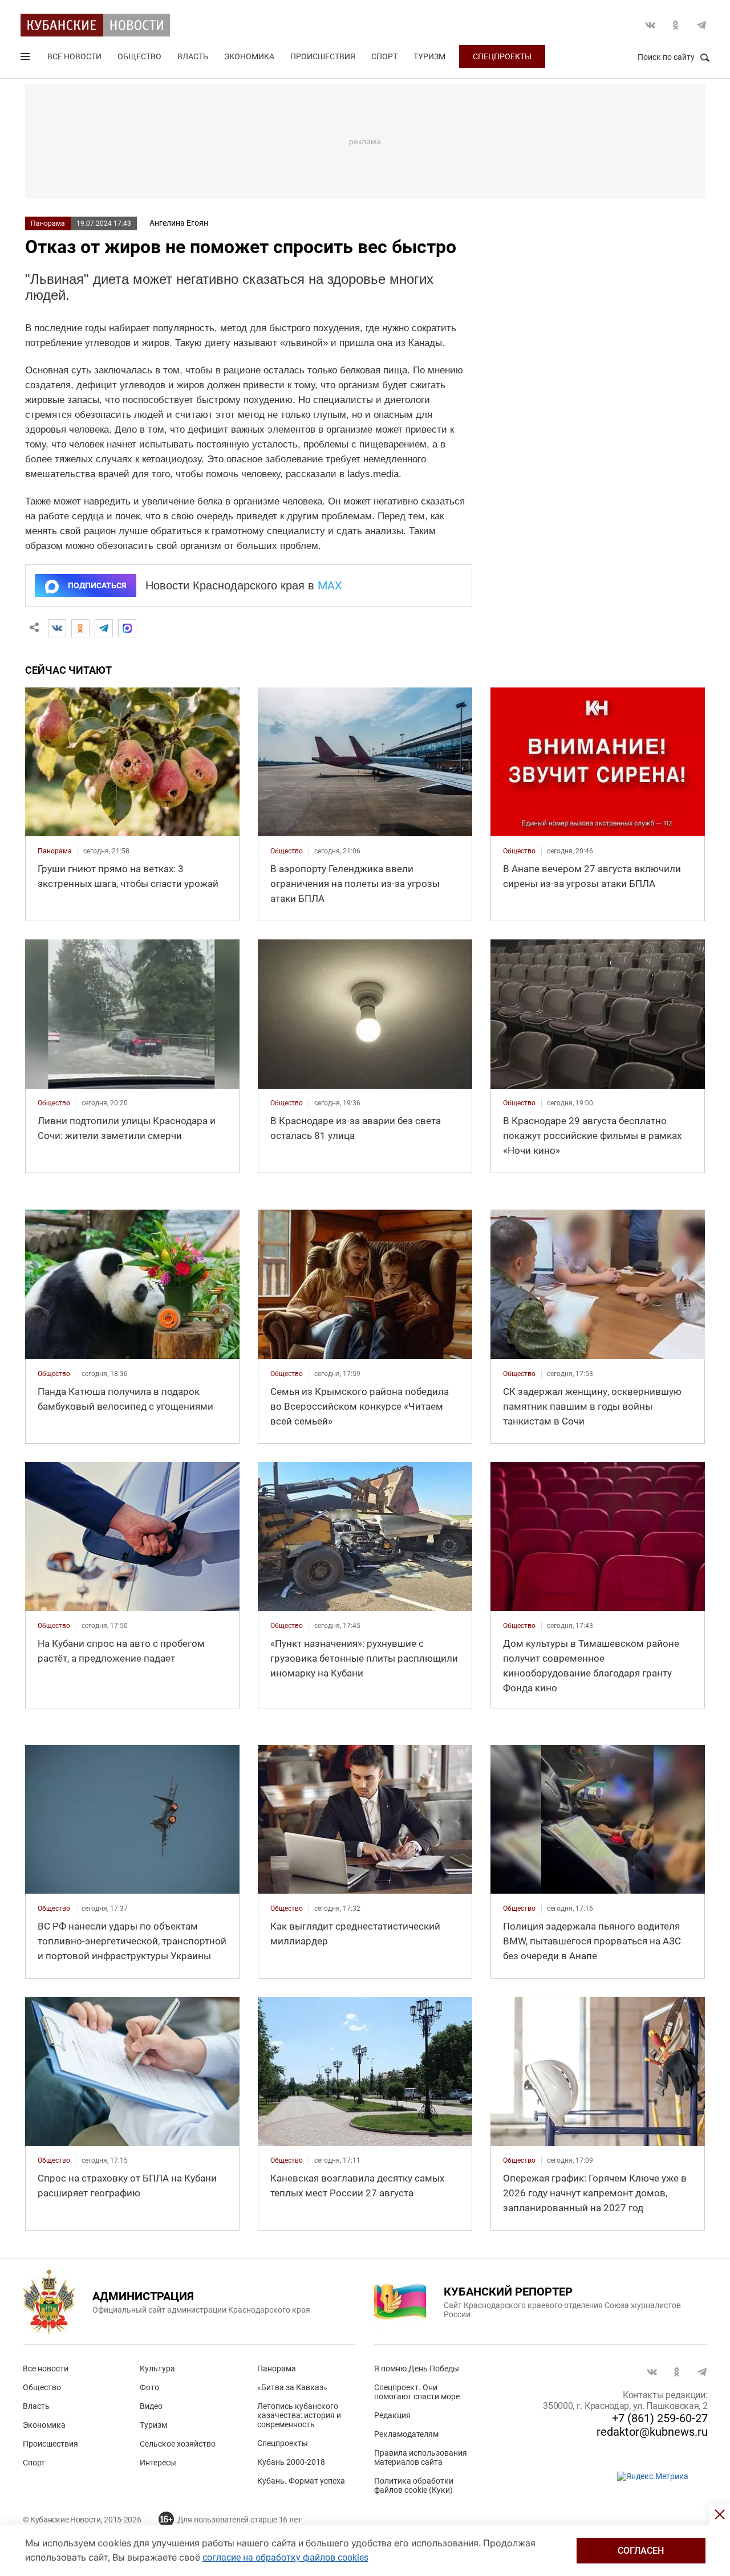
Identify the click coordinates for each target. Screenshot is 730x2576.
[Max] (127, 628)
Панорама (48, 223)
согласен (641, 2551)
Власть (193, 56)
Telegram (701, 25)
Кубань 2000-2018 (291, 2462)
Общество (139, 56)
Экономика (249, 56)
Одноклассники (676, 25)
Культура (157, 2369)
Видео (151, 2406)
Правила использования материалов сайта (421, 2457)
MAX (330, 585)
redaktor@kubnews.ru (652, 2432)
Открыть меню (26, 59)
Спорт (384, 56)
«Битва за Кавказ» (292, 2387)
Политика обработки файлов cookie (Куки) (414, 2485)
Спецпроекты (502, 56)
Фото (149, 2387)
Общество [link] (287, 851)
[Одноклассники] (80, 628)
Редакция (392, 2415)
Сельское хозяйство (178, 2444)
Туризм (429, 56)
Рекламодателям (406, 2434)
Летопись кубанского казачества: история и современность (299, 2415)
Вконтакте (650, 25)
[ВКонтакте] (57, 628)
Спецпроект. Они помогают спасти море (417, 2392)
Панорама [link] (55, 851)
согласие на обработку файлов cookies (285, 2557)
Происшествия (323, 56)
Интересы (158, 2463)
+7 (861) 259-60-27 (660, 2418)
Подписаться (97, 585)
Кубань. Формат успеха (301, 2481)
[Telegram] (104, 628)
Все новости (74, 56)
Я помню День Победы (417, 2369)
